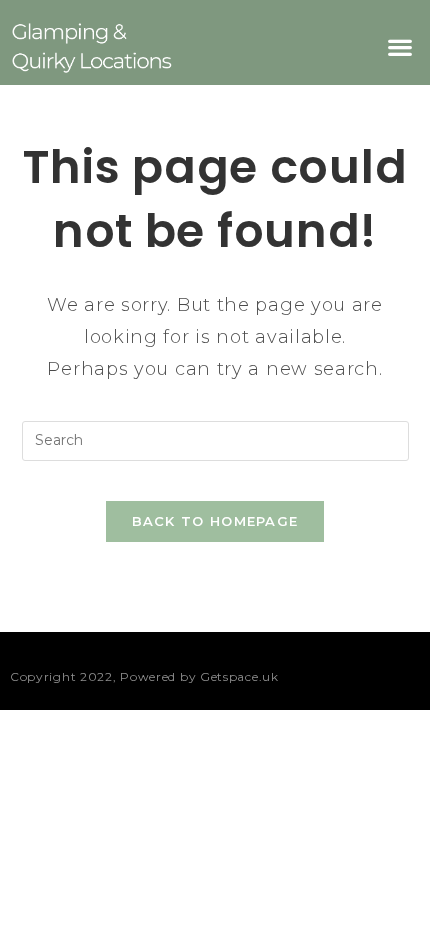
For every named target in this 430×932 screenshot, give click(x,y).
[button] (400, 47)
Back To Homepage (215, 521)
